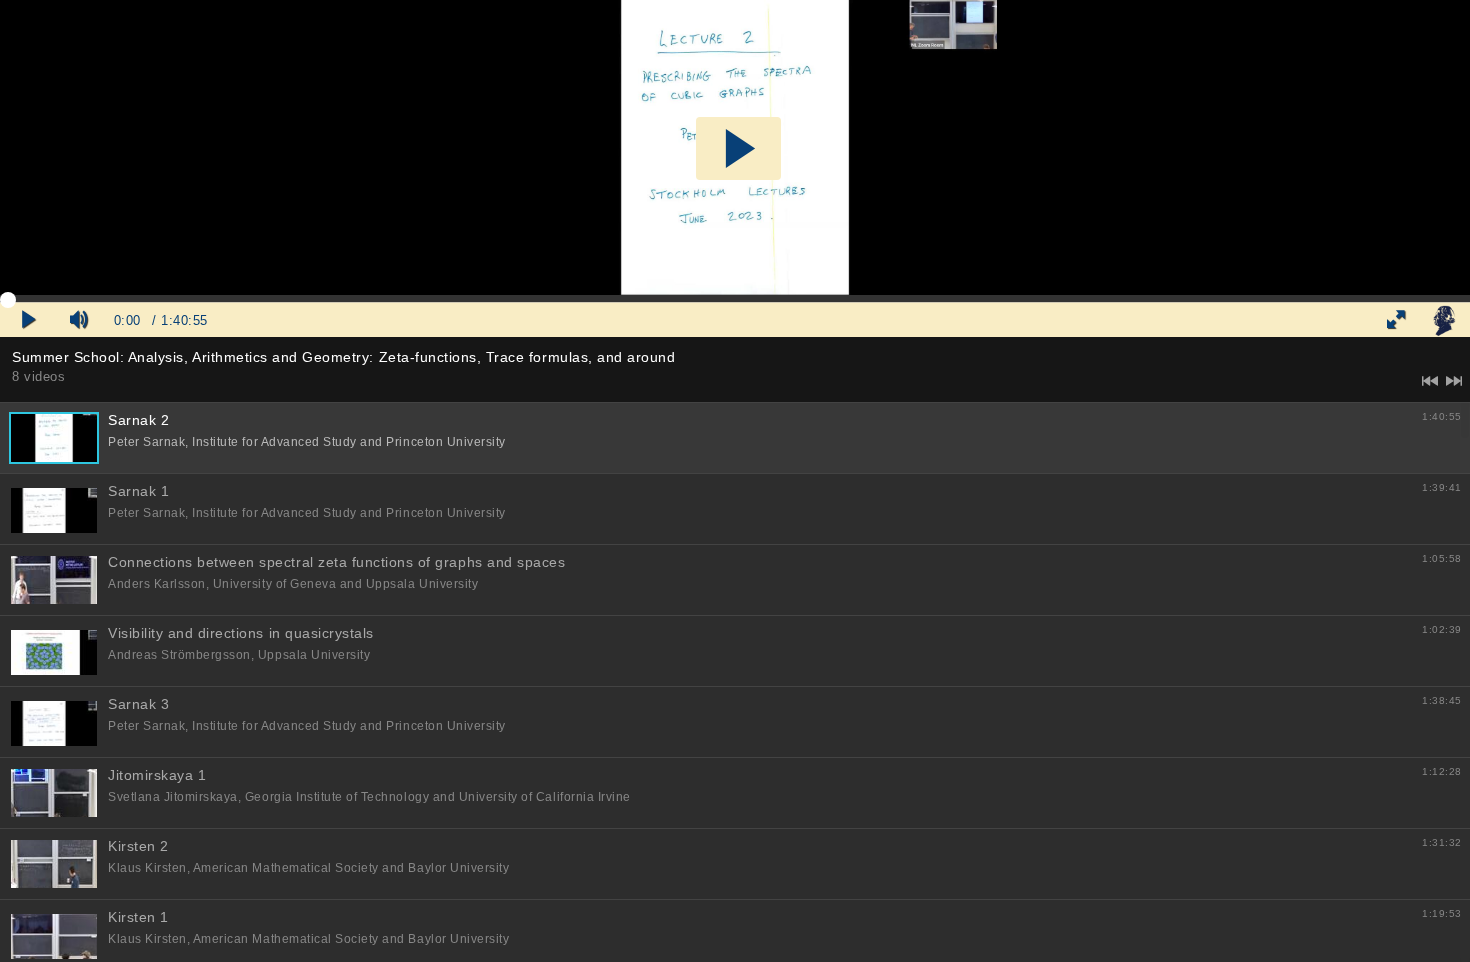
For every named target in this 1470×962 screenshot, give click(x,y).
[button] (738, 148)
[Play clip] (29, 320)
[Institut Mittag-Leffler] (1443, 320)
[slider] (735, 299)
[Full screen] (1396, 320)
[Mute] (79, 320)
